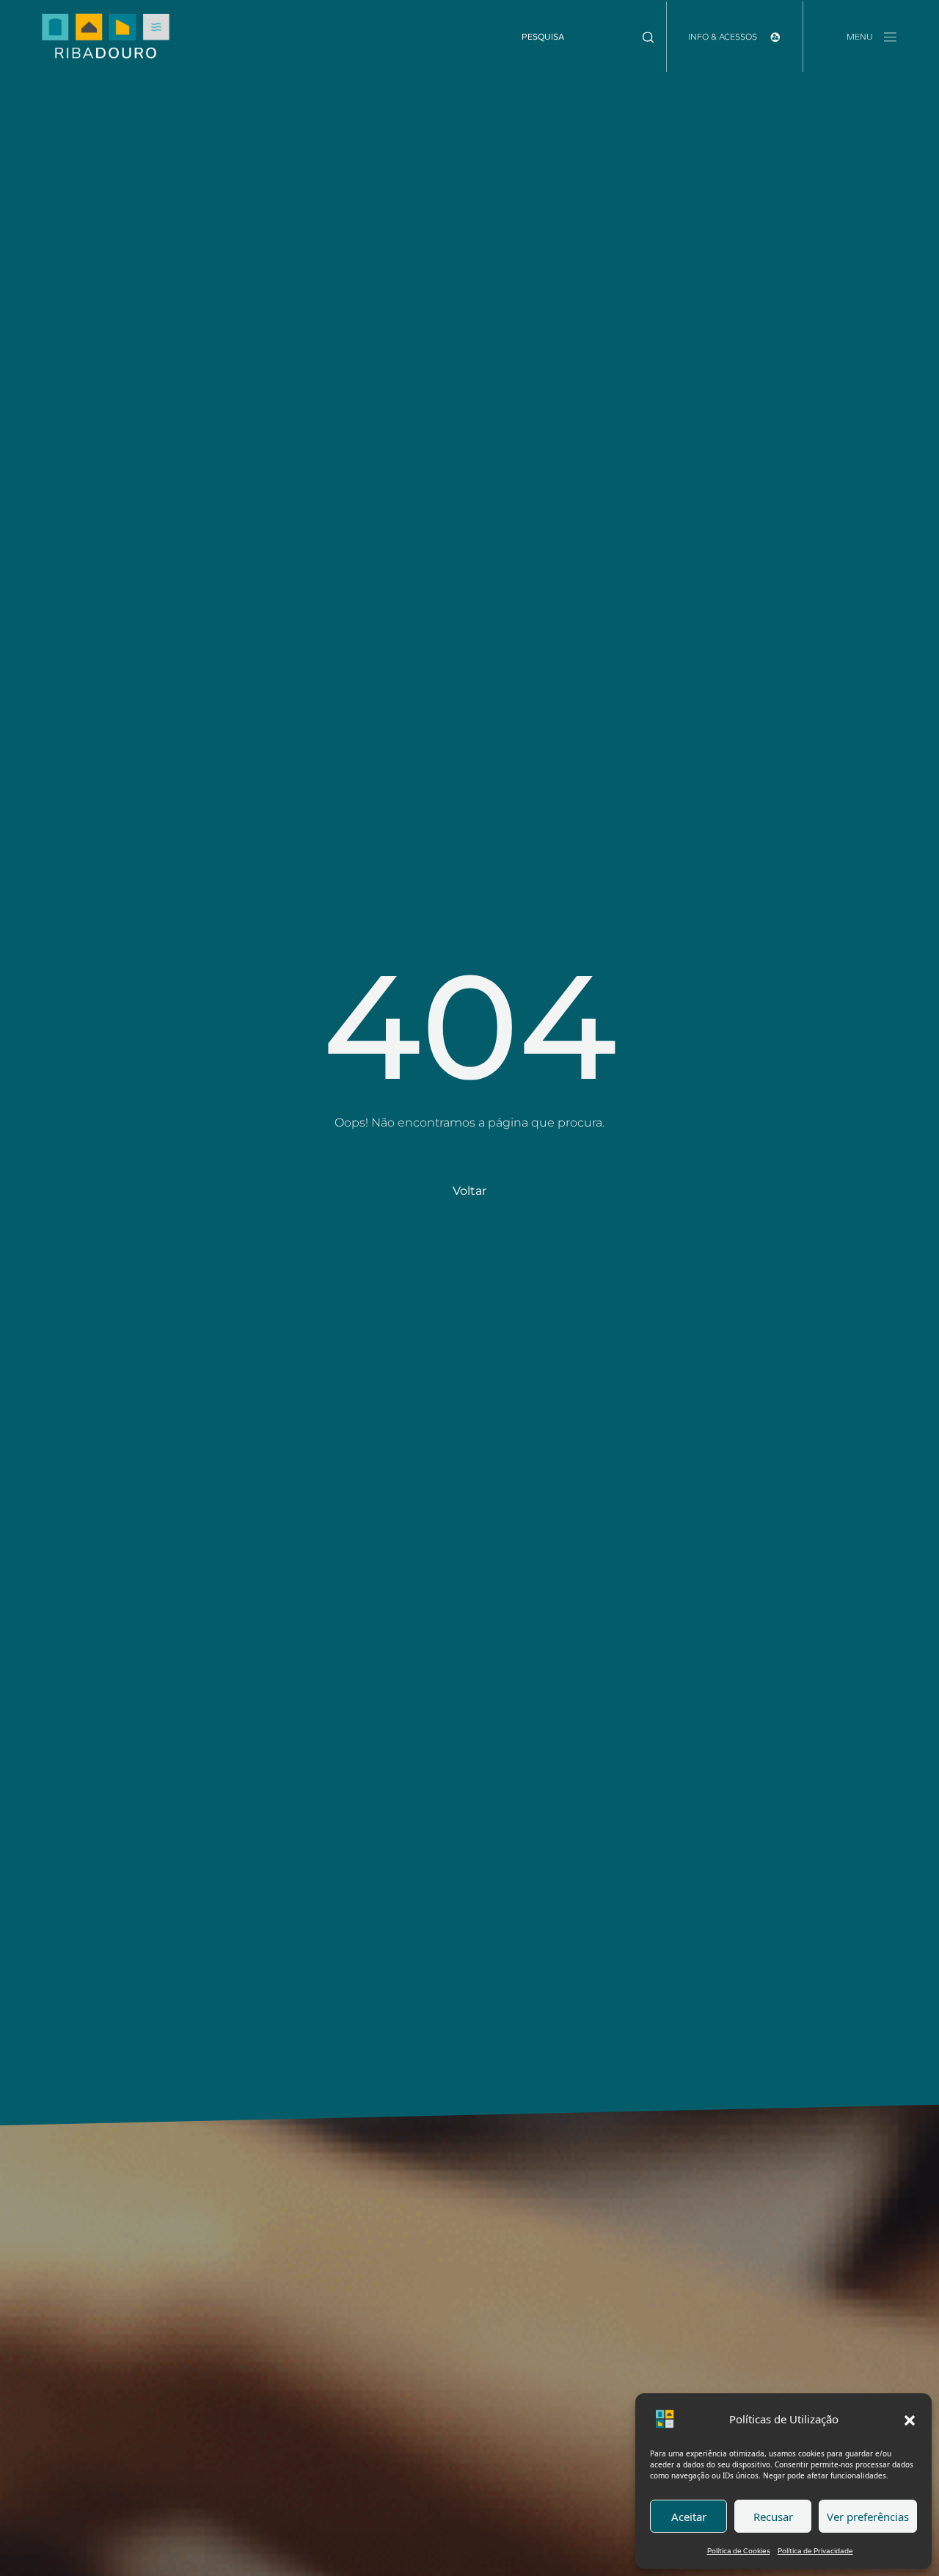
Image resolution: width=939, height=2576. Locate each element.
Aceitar (689, 2517)
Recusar (773, 2517)
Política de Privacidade (815, 2551)
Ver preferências (868, 2517)
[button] (910, 2419)
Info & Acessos (724, 37)
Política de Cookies (739, 2551)
